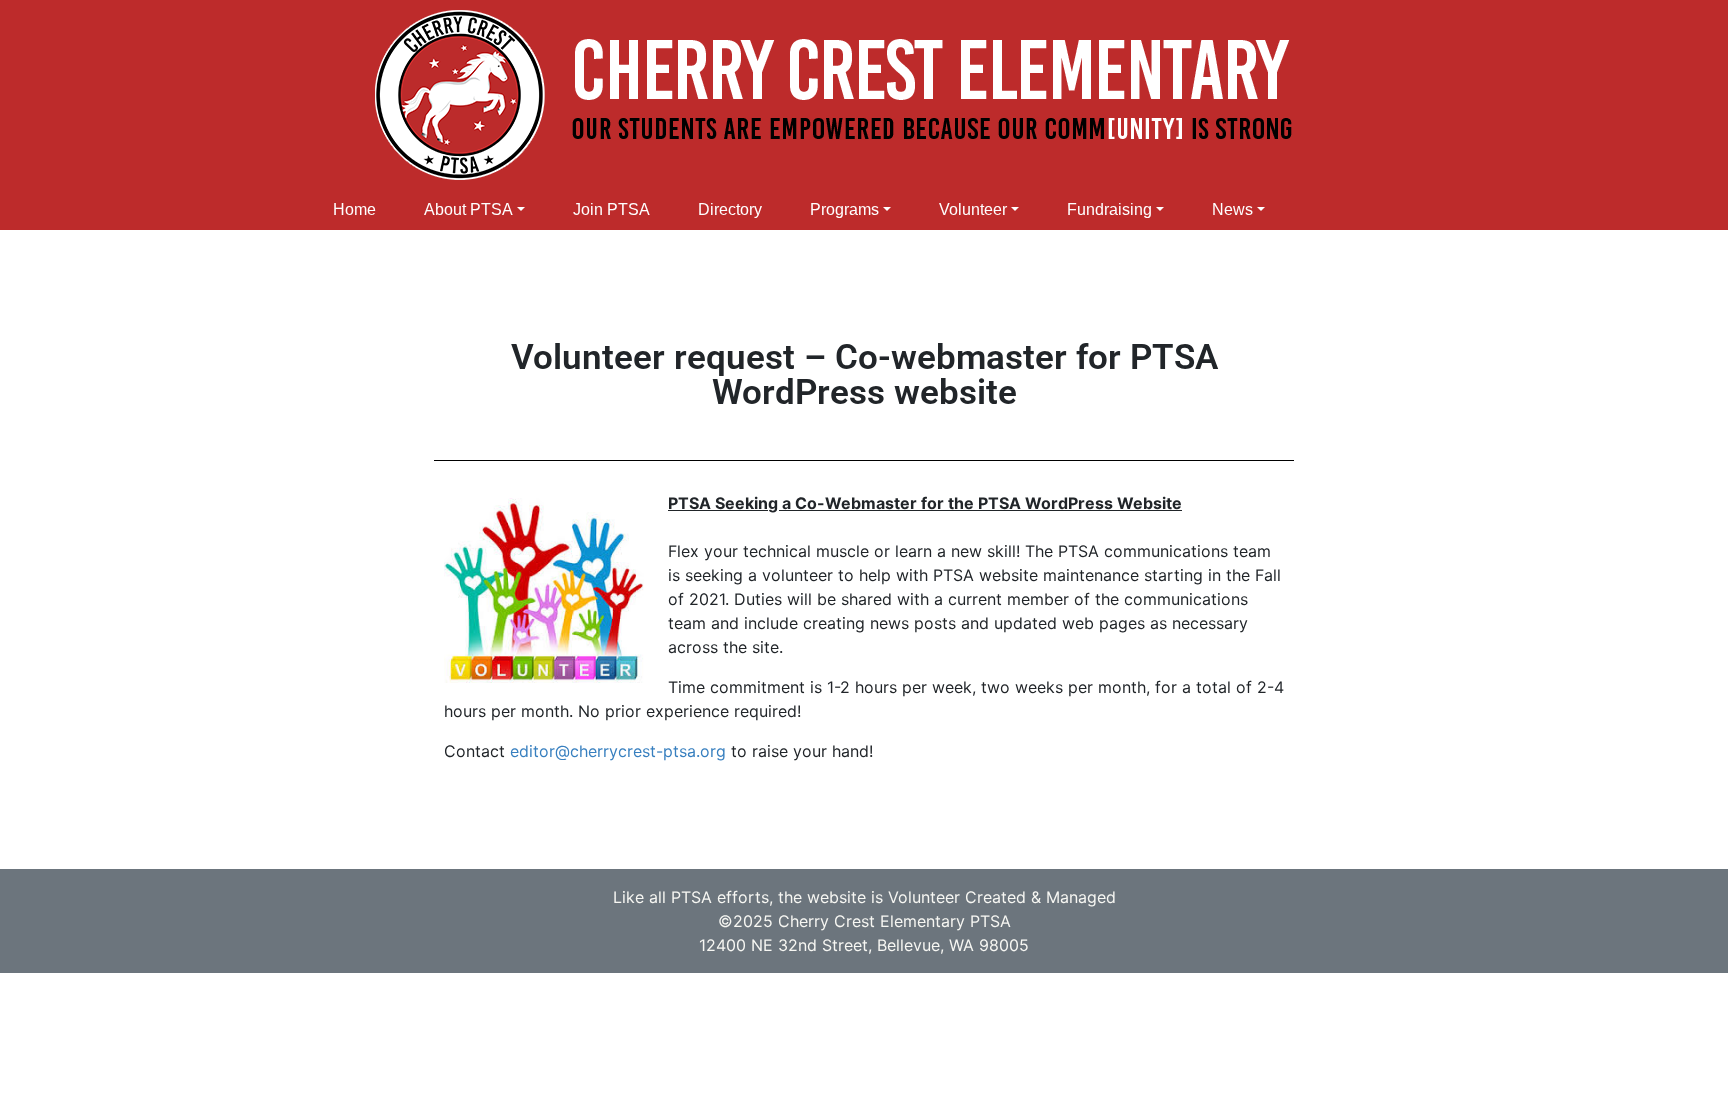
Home (354, 209)
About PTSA (468, 209)
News (1232, 209)
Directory (730, 209)
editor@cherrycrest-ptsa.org (618, 751)
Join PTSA (611, 209)
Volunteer (973, 209)
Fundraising (1109, 209)
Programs (844, 209)
